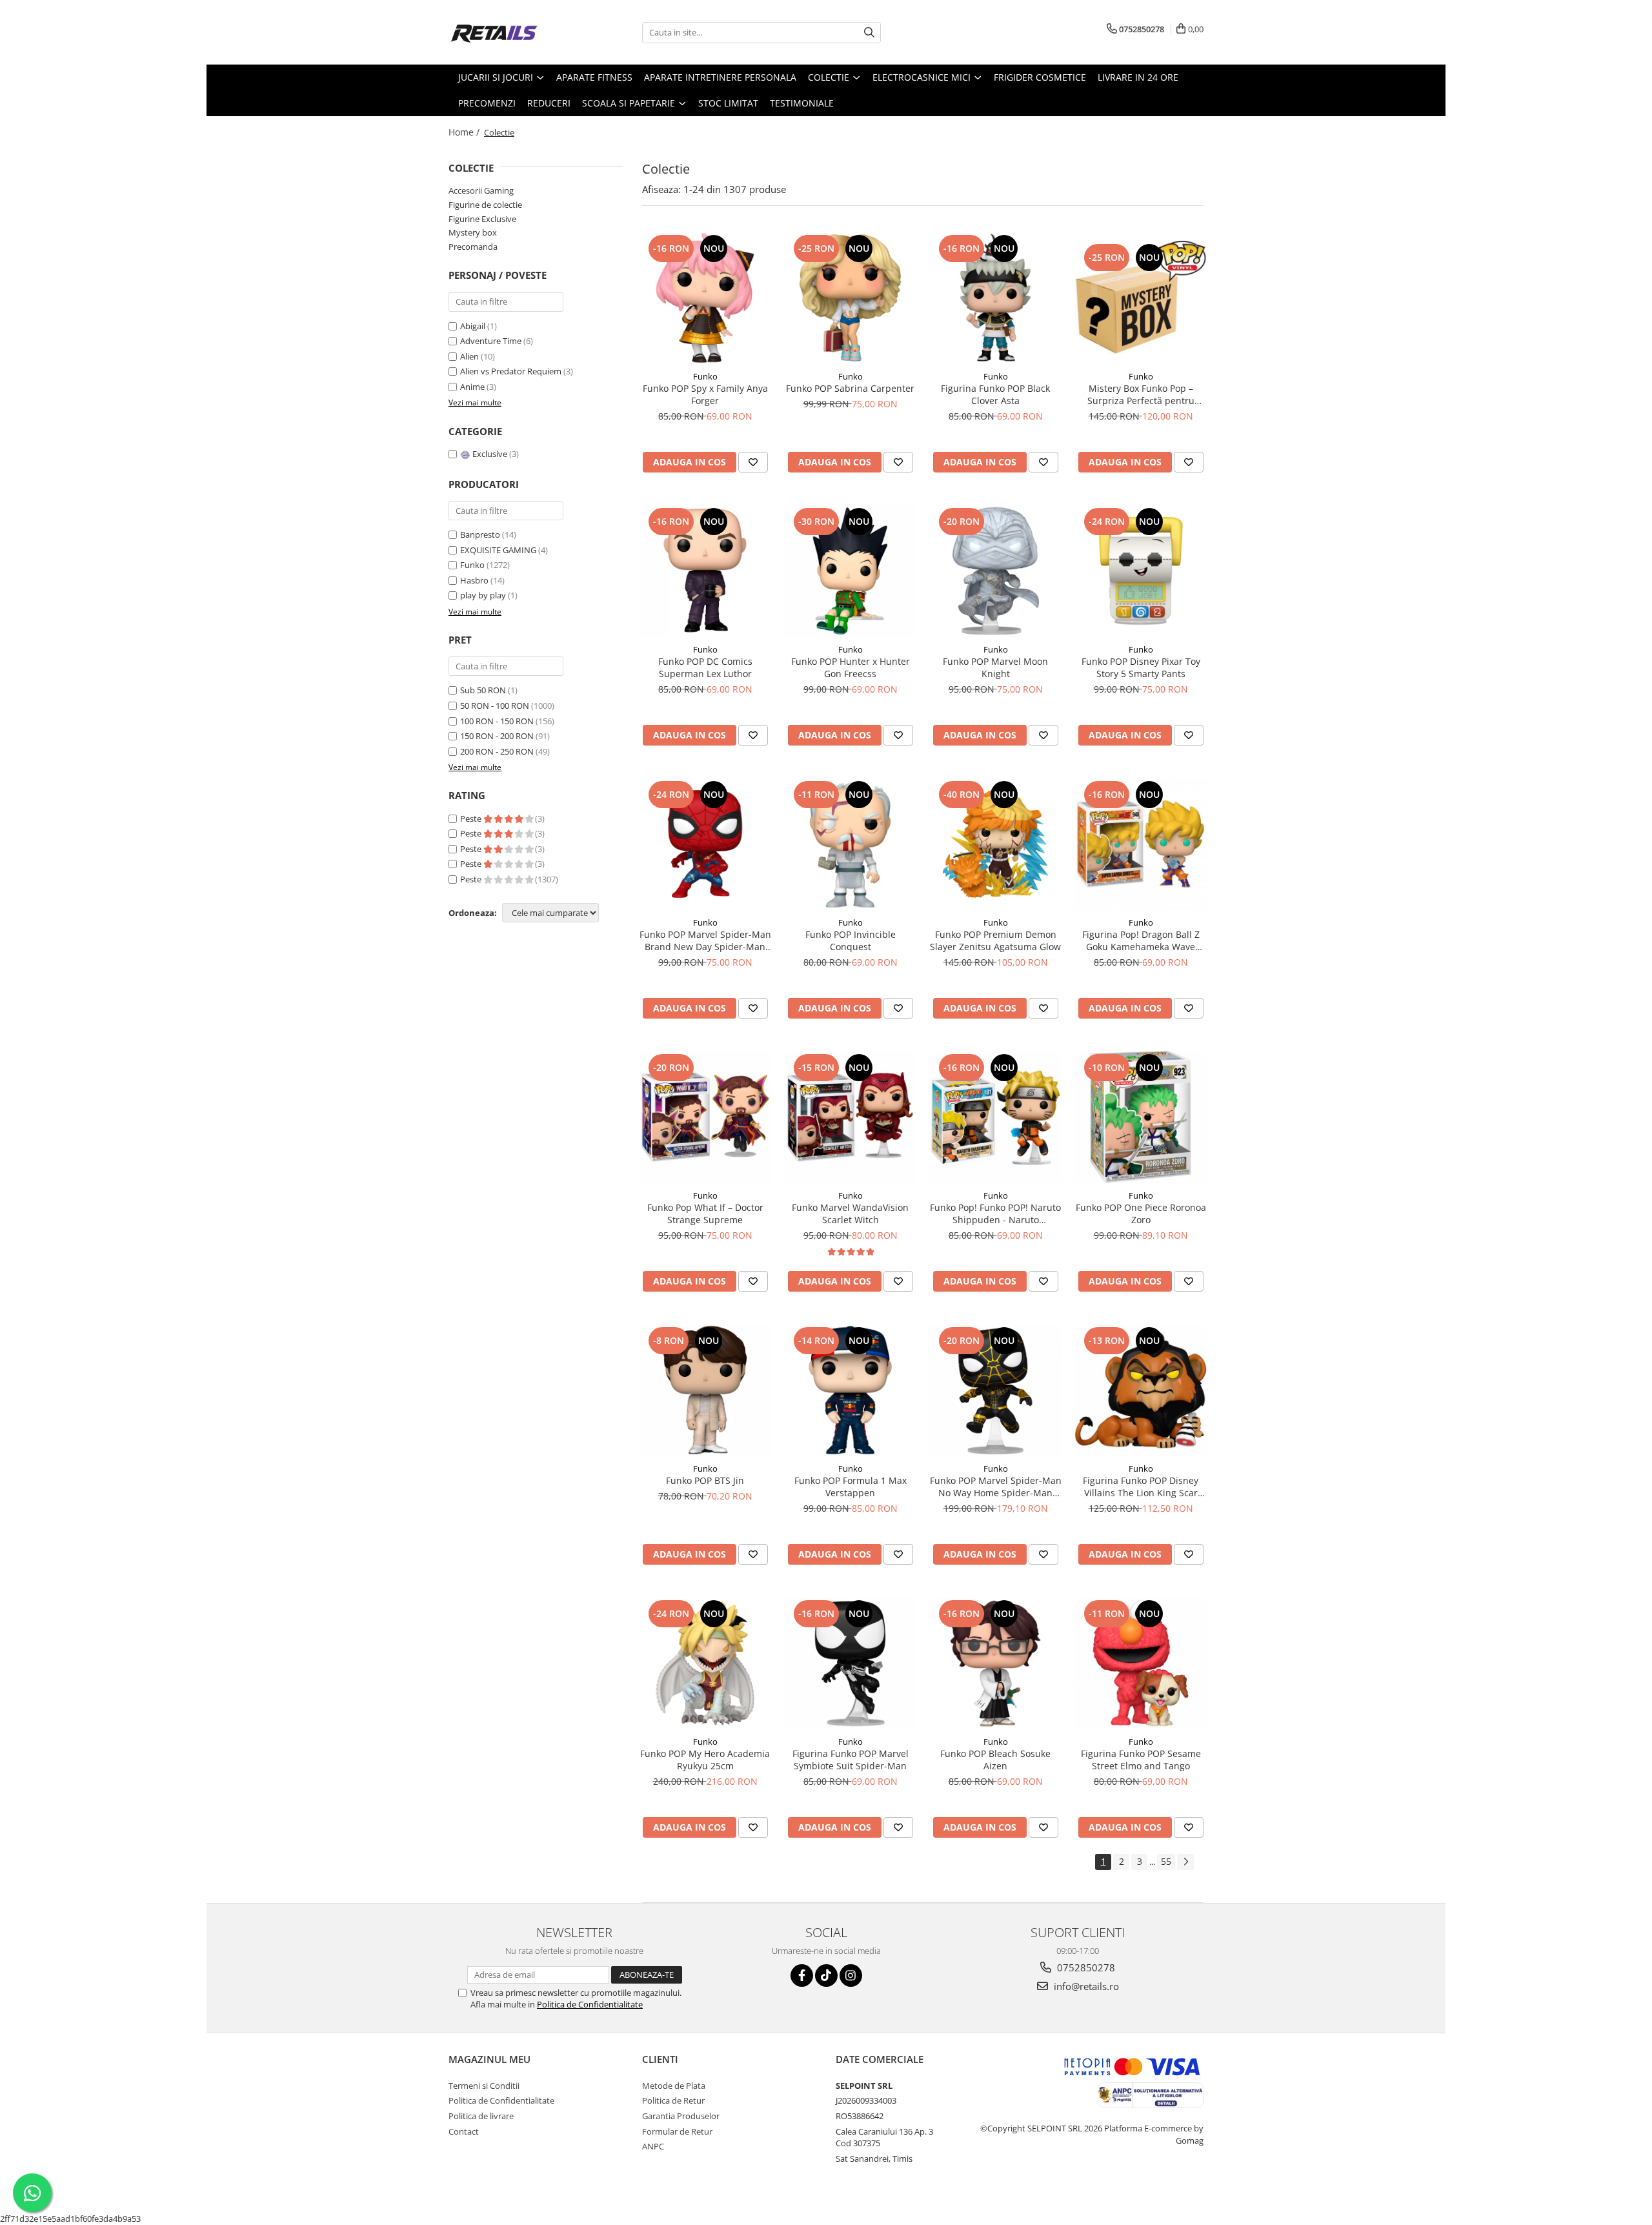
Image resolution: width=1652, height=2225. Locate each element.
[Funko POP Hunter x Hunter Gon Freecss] (850, 571)
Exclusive (490, 454)
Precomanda (473, 247)
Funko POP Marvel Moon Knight (995, 667)
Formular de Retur (677, 2131)
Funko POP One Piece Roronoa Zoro (1141, 1214)
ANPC (653, 2146)
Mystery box (473, 232)
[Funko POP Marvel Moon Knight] (995, 571)
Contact (464, 2131)
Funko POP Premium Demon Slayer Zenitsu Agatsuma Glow (995, 940)
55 (1166, 1861)
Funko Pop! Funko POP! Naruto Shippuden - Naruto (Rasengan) (995, 1214)
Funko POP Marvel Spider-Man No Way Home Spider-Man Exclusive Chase (996, 1487)
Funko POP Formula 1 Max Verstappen (851, 1487)
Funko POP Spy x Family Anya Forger (705, 394)
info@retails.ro (1085, 1986)
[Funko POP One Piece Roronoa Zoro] (1141, 1117)
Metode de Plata (674, 2086)
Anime (473, 387)
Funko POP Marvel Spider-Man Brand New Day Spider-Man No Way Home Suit (705, 940)
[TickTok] (826, 1976)
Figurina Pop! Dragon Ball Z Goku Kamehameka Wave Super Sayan (1141, 940)
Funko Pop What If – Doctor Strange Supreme (705, 1214)
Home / (465, 132)
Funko (472, 565)
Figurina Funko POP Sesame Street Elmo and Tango (1141, 1760)
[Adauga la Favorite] (753, 462)
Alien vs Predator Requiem (512, 371)
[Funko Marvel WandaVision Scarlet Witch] (850, 1117)
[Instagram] (851, 1976)
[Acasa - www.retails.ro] (513, 32)
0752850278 (1085, 1967)
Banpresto (480, 534)
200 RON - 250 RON (497, 751)
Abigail (474, 326)
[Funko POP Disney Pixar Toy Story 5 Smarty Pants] (1141, 571)
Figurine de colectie (485, 205)
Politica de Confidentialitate (590, 2004)
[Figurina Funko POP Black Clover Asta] (995, 298)
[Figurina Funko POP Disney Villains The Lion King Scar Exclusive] (1141, 1390)
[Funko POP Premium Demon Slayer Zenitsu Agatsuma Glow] (995, 844)
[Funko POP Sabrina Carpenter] (850, 298)
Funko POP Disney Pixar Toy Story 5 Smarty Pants (1141, 667)
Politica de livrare (481, 2116)
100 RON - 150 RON (497, 721)
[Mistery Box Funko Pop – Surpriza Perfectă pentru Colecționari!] (1141, 298)
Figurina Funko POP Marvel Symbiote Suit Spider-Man (851, 1760)
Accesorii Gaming (481, 190)
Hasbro (474, 580)
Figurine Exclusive (482, 219)
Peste (472, 818)
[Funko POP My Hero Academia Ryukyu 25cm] (705, 1663)
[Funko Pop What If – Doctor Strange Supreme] (705, 1117)
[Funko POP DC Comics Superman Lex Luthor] (705, 571)
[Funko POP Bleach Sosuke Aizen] (995, 1663)
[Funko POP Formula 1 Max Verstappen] (850, 1390)
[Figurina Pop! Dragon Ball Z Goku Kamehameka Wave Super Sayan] (1141, 844)
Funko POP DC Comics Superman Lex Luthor (705, 667)
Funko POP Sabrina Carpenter (850, 388)
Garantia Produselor (681, 2116)
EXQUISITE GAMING (498, 550)
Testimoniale (802, 103)
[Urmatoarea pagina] (1185, 1862)
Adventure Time (492, 341)
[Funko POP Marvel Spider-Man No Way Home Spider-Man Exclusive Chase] (995, 1390)
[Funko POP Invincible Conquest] (850, 844)
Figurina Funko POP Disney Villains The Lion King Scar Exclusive (1141, 1487)
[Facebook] (802, 1976)
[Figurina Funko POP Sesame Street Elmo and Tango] (1141, 1663)
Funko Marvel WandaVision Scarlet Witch (850, 1214)
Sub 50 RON (483, 690)
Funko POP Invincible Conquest (851, 940)
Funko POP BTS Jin (705, 1480)
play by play (483, 595)
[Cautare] (869, 33)
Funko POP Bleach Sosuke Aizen (995, 1760)
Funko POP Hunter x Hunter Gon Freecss (851, 667)
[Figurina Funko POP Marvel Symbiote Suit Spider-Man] (850, 1663)
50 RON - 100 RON (495, 706)
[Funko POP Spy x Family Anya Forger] (705, 298)
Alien (470, 356)
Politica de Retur (673, 2100)
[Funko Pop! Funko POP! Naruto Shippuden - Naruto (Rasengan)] (995, 1117)
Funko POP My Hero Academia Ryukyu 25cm (705, 1760)
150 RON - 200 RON (497, 736)
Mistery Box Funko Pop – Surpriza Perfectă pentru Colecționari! (1141, 394)
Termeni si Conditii (484, 2086)
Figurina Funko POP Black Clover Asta (995, 394)
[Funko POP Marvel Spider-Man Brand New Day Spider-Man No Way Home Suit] (705, 844)
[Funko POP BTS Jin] (705, 1390)
